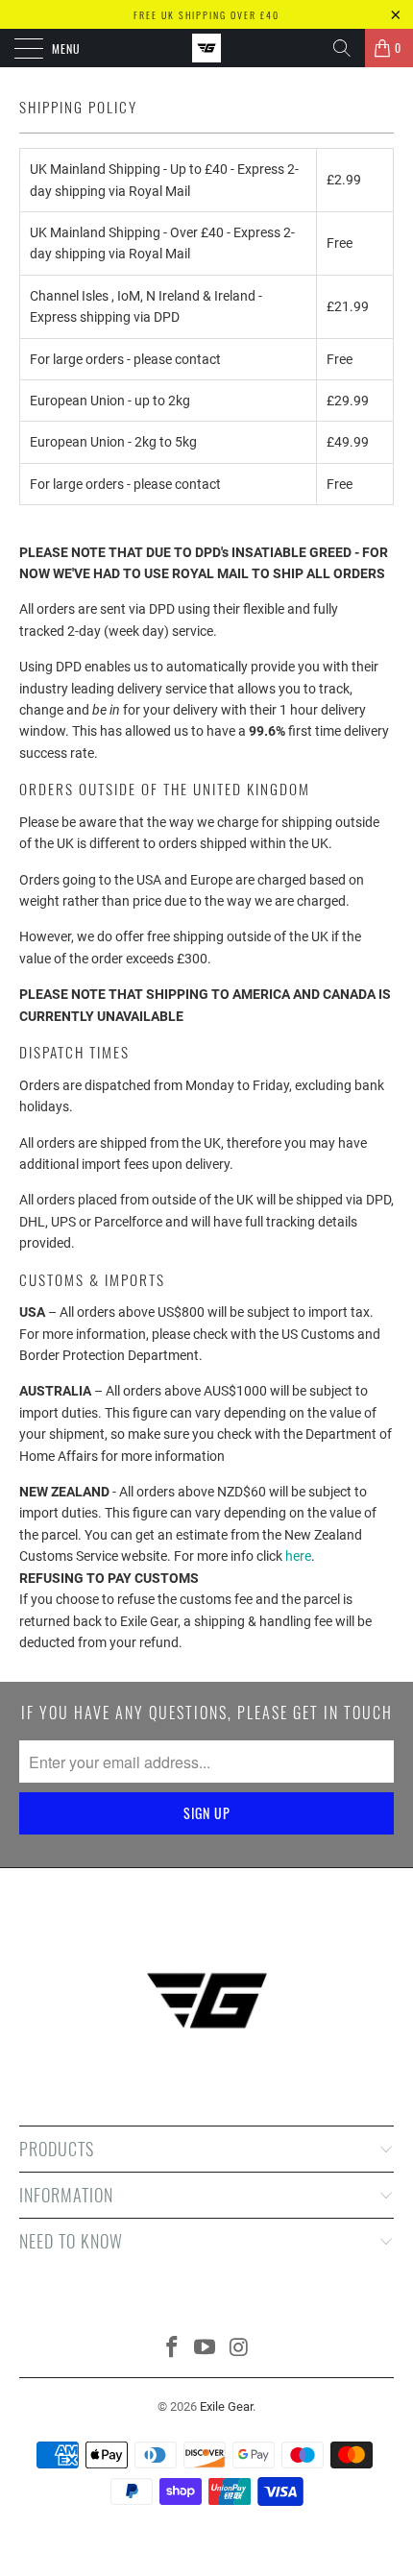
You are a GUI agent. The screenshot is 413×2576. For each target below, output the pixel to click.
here (298, 1556)
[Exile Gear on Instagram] (239, 2349)
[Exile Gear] (207, 48)
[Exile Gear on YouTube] (206, 2349)
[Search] (342, 48)
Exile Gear (226, 2406)
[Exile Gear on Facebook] (172, 2349)
